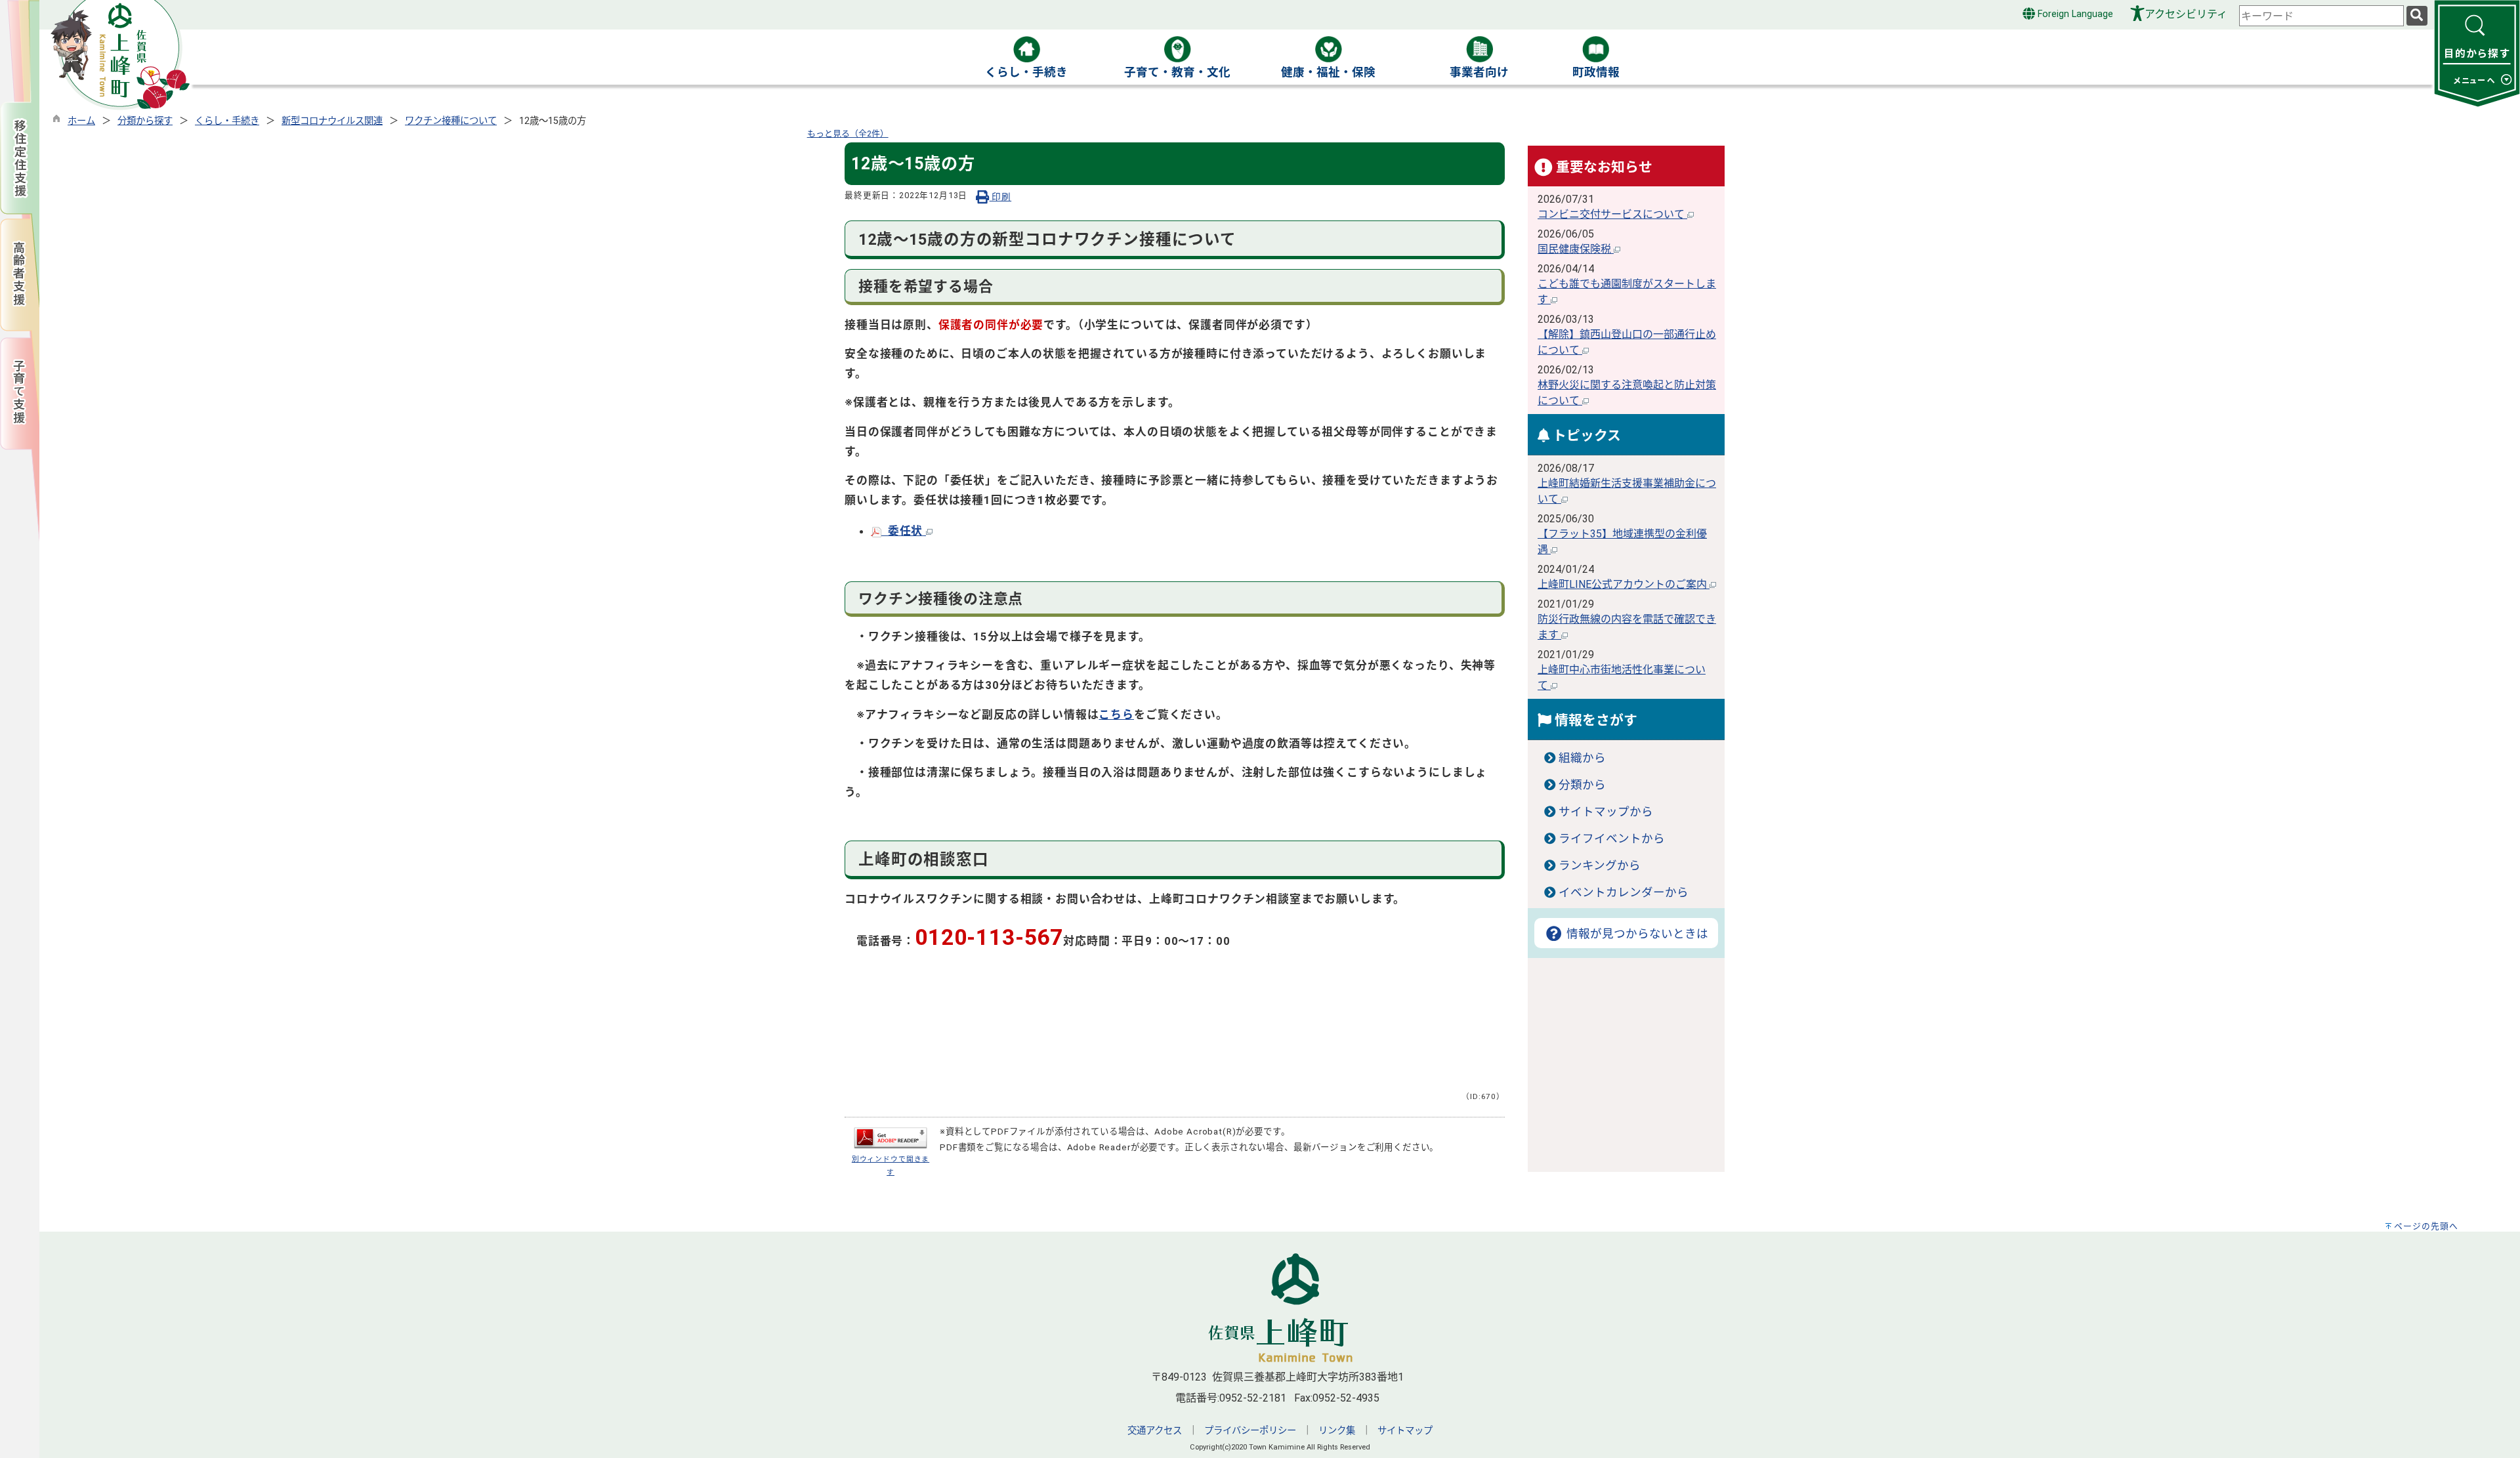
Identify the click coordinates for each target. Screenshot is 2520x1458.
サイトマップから (1606, 812)
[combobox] (2321, 16)
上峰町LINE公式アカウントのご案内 (1624, 584)
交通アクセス (1155, 1431)
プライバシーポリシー (1250, 1431)
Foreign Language (2074, 14)
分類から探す (145, 121)
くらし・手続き (227, 121)
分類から (1582, 785)
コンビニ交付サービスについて (1612, 214)
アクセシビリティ (2186, 14)
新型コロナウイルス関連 (332, 121)
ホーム (81, 121)
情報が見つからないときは (1636, 934)
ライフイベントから (1612, 839)
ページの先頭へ (2426, 1226)
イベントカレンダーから (1624, 892)
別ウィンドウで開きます (891, 1165)
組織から (1582, 758)
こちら (1116, 715)
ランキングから (1600, 865)
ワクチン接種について (451, 121)
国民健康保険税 (1576, 249)
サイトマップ (1405, 1431)
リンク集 (1337, 1431)
